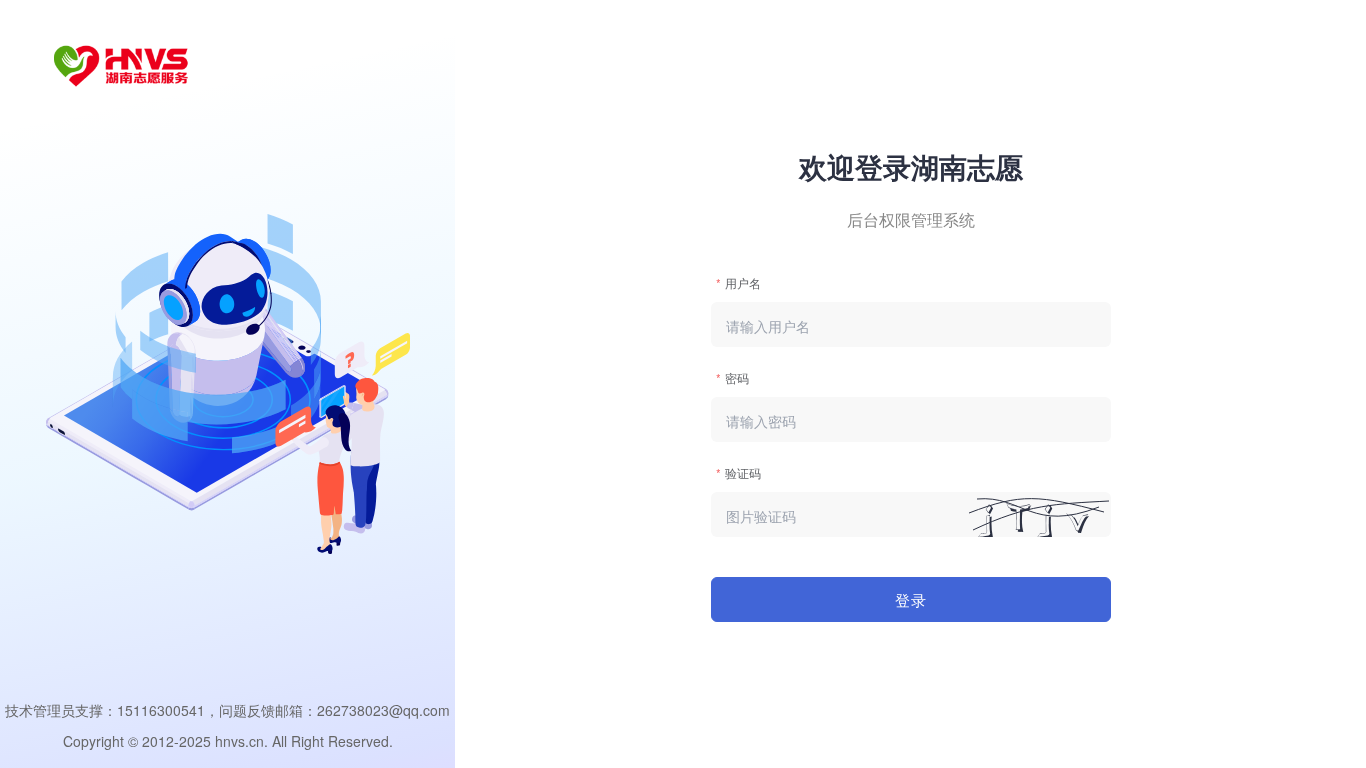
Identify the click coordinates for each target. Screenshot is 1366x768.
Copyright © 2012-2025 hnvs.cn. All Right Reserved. (228, 741)
